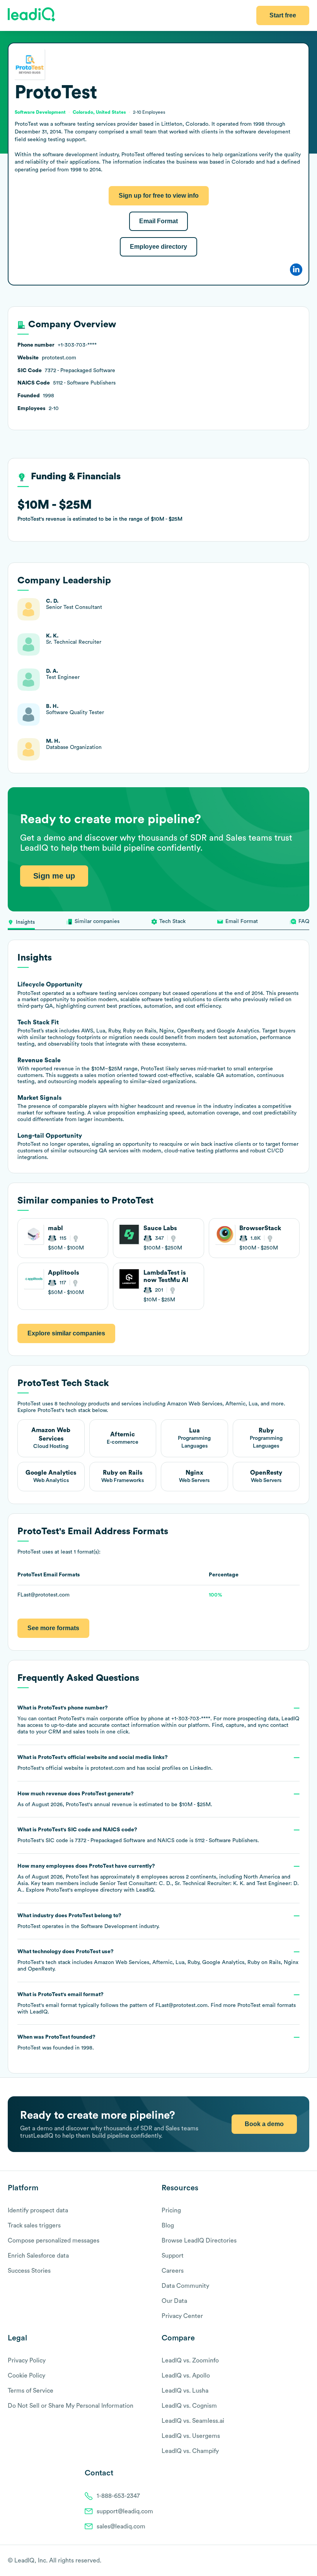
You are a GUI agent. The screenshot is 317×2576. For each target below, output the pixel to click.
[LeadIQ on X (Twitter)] (292, 2561)
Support (173, 2256)
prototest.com (108, 1768)
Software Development (109, 1926)
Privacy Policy (27, 2361)
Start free (283, 15)
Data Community (185, 2286)
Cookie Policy (26, 2376)
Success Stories (29, 2271)
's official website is (115, 1763)
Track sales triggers (34, 2226)
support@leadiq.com (125, 2511)
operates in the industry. (89, 1921)
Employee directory (158, 247)
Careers (173, 2271)
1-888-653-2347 (118, 2496)
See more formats (53, 1628)
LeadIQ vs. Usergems (191, 2436)
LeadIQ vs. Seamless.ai (193, 2421)
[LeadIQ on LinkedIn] (299, 2561)
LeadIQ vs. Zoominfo (190, 2361)
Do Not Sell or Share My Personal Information (71, 2406)
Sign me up (54, 876)
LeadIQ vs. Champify (190, 2451)
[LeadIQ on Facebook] (287, 2561)
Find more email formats (253, 2005)
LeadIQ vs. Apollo (186, 2376)
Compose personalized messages (54, 2241)
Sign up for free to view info (159, 196)
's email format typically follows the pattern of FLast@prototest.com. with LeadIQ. (157, 2003)
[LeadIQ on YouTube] (306, 2561)
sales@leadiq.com (121, 2526)
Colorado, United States (99, 112)
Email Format (158, 221)
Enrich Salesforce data (38, 2256)
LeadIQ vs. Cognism (189, 2406)
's (138, 1835)
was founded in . (56, 2043)
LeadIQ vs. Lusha (185, 2391)
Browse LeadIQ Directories (199, 2241)
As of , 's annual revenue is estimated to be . (115, 1799)
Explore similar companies (66, 1333)
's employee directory (84, 1890)
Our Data (174, 2301)
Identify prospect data (38, 2210)
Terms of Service (31, 2391)
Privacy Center (182, 2316)
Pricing (171, 2210)
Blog (168, 2226)
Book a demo (264, 2124)
